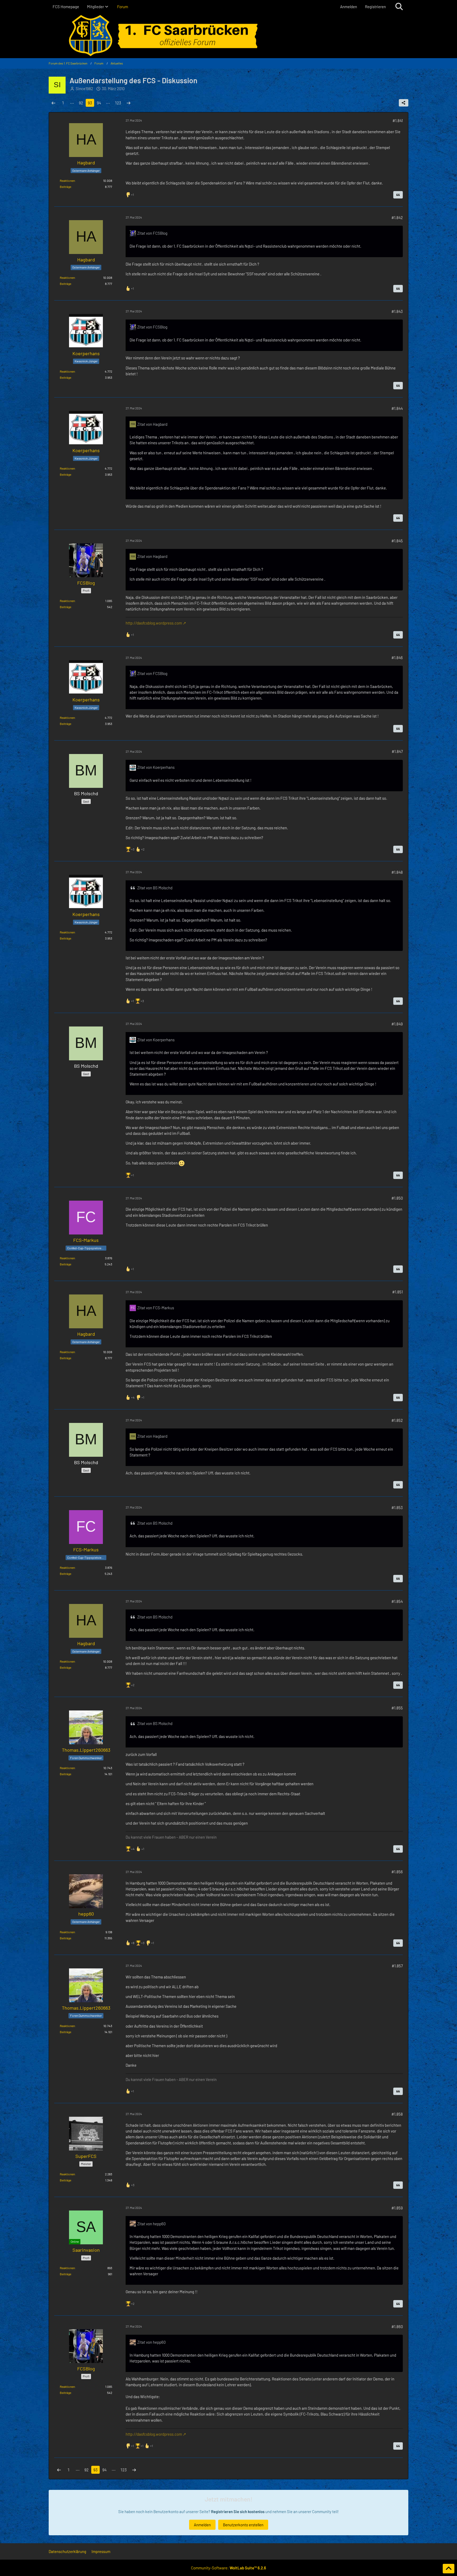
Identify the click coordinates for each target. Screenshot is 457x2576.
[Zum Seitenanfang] (449, 2569)
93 (90, 103)
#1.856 (397, 1872)
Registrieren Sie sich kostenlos (238, 2512)
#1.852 (397, 1420)
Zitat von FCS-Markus (156, 1308)
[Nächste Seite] (129, 103)
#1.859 (397, 2208)
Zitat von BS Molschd (155, 888)
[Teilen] (404, 103)
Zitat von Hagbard (152, 424)
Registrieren (375, 7)
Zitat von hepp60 (151, 2224)
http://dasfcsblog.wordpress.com (154, 623)
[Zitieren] (398, 195)
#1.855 (397, 1708)
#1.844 (397, 408)
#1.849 (397, 1024)
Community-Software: (229, 2568)
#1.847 (397, 751)
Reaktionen (67, 181)
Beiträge (65, 187)
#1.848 (397, 872)
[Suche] (399, 7)
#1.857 (397, 1966)
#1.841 (398, 121)
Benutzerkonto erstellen (243, 2525)
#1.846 (397, 658)
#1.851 (397, 1292)
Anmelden (349, 7)
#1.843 (397, 311)
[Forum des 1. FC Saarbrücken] (229, 36)
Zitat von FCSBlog (152, 233)
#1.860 (397, 2327)
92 (81, 103)
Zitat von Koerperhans (156, 767)
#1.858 (397, 2114)
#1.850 (397, 1198)
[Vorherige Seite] (53, 103)
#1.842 (397, 218)
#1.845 (397, 541)
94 (99, 103)
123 (118, 103)
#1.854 (397, 1601)
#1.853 (397, 1507)
